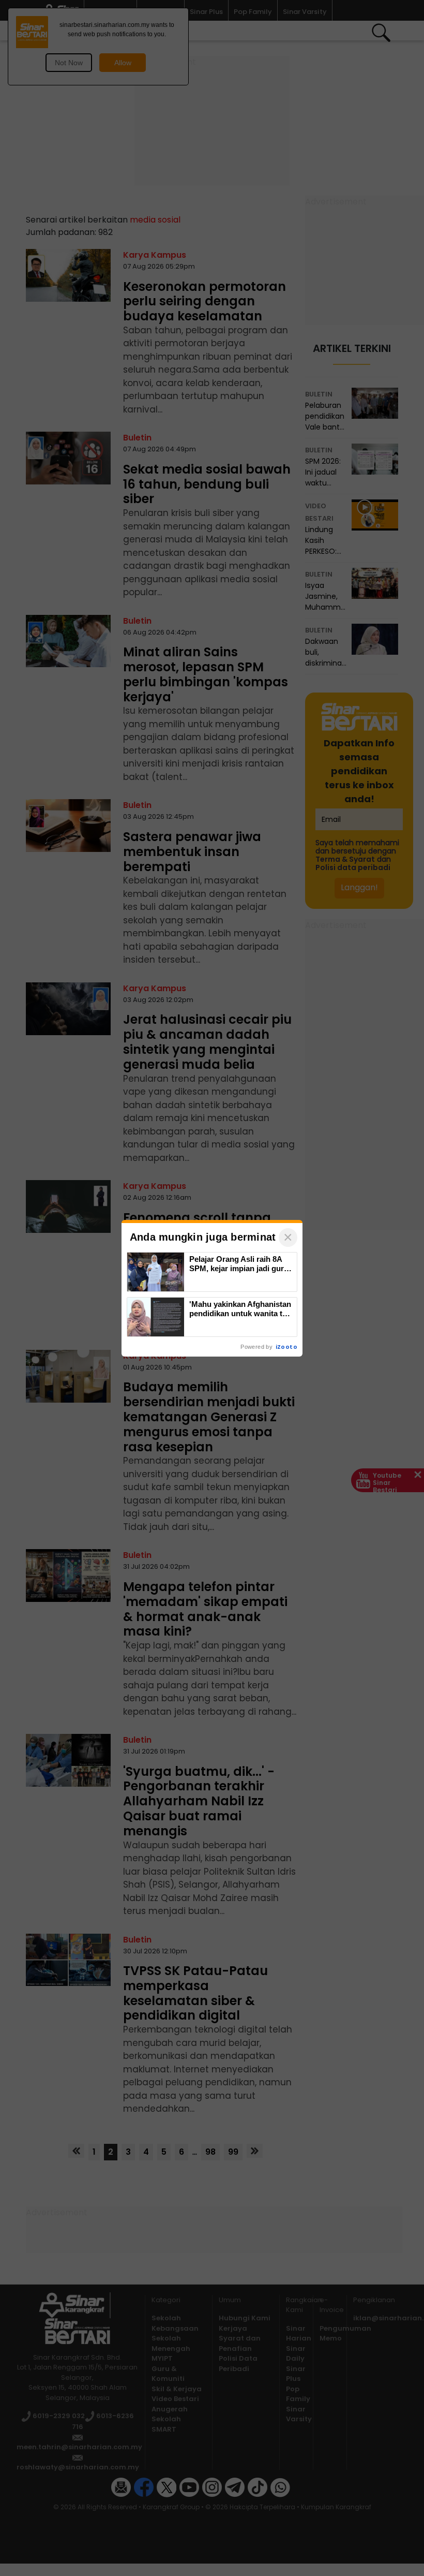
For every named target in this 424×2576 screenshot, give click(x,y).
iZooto (286, 1347)
